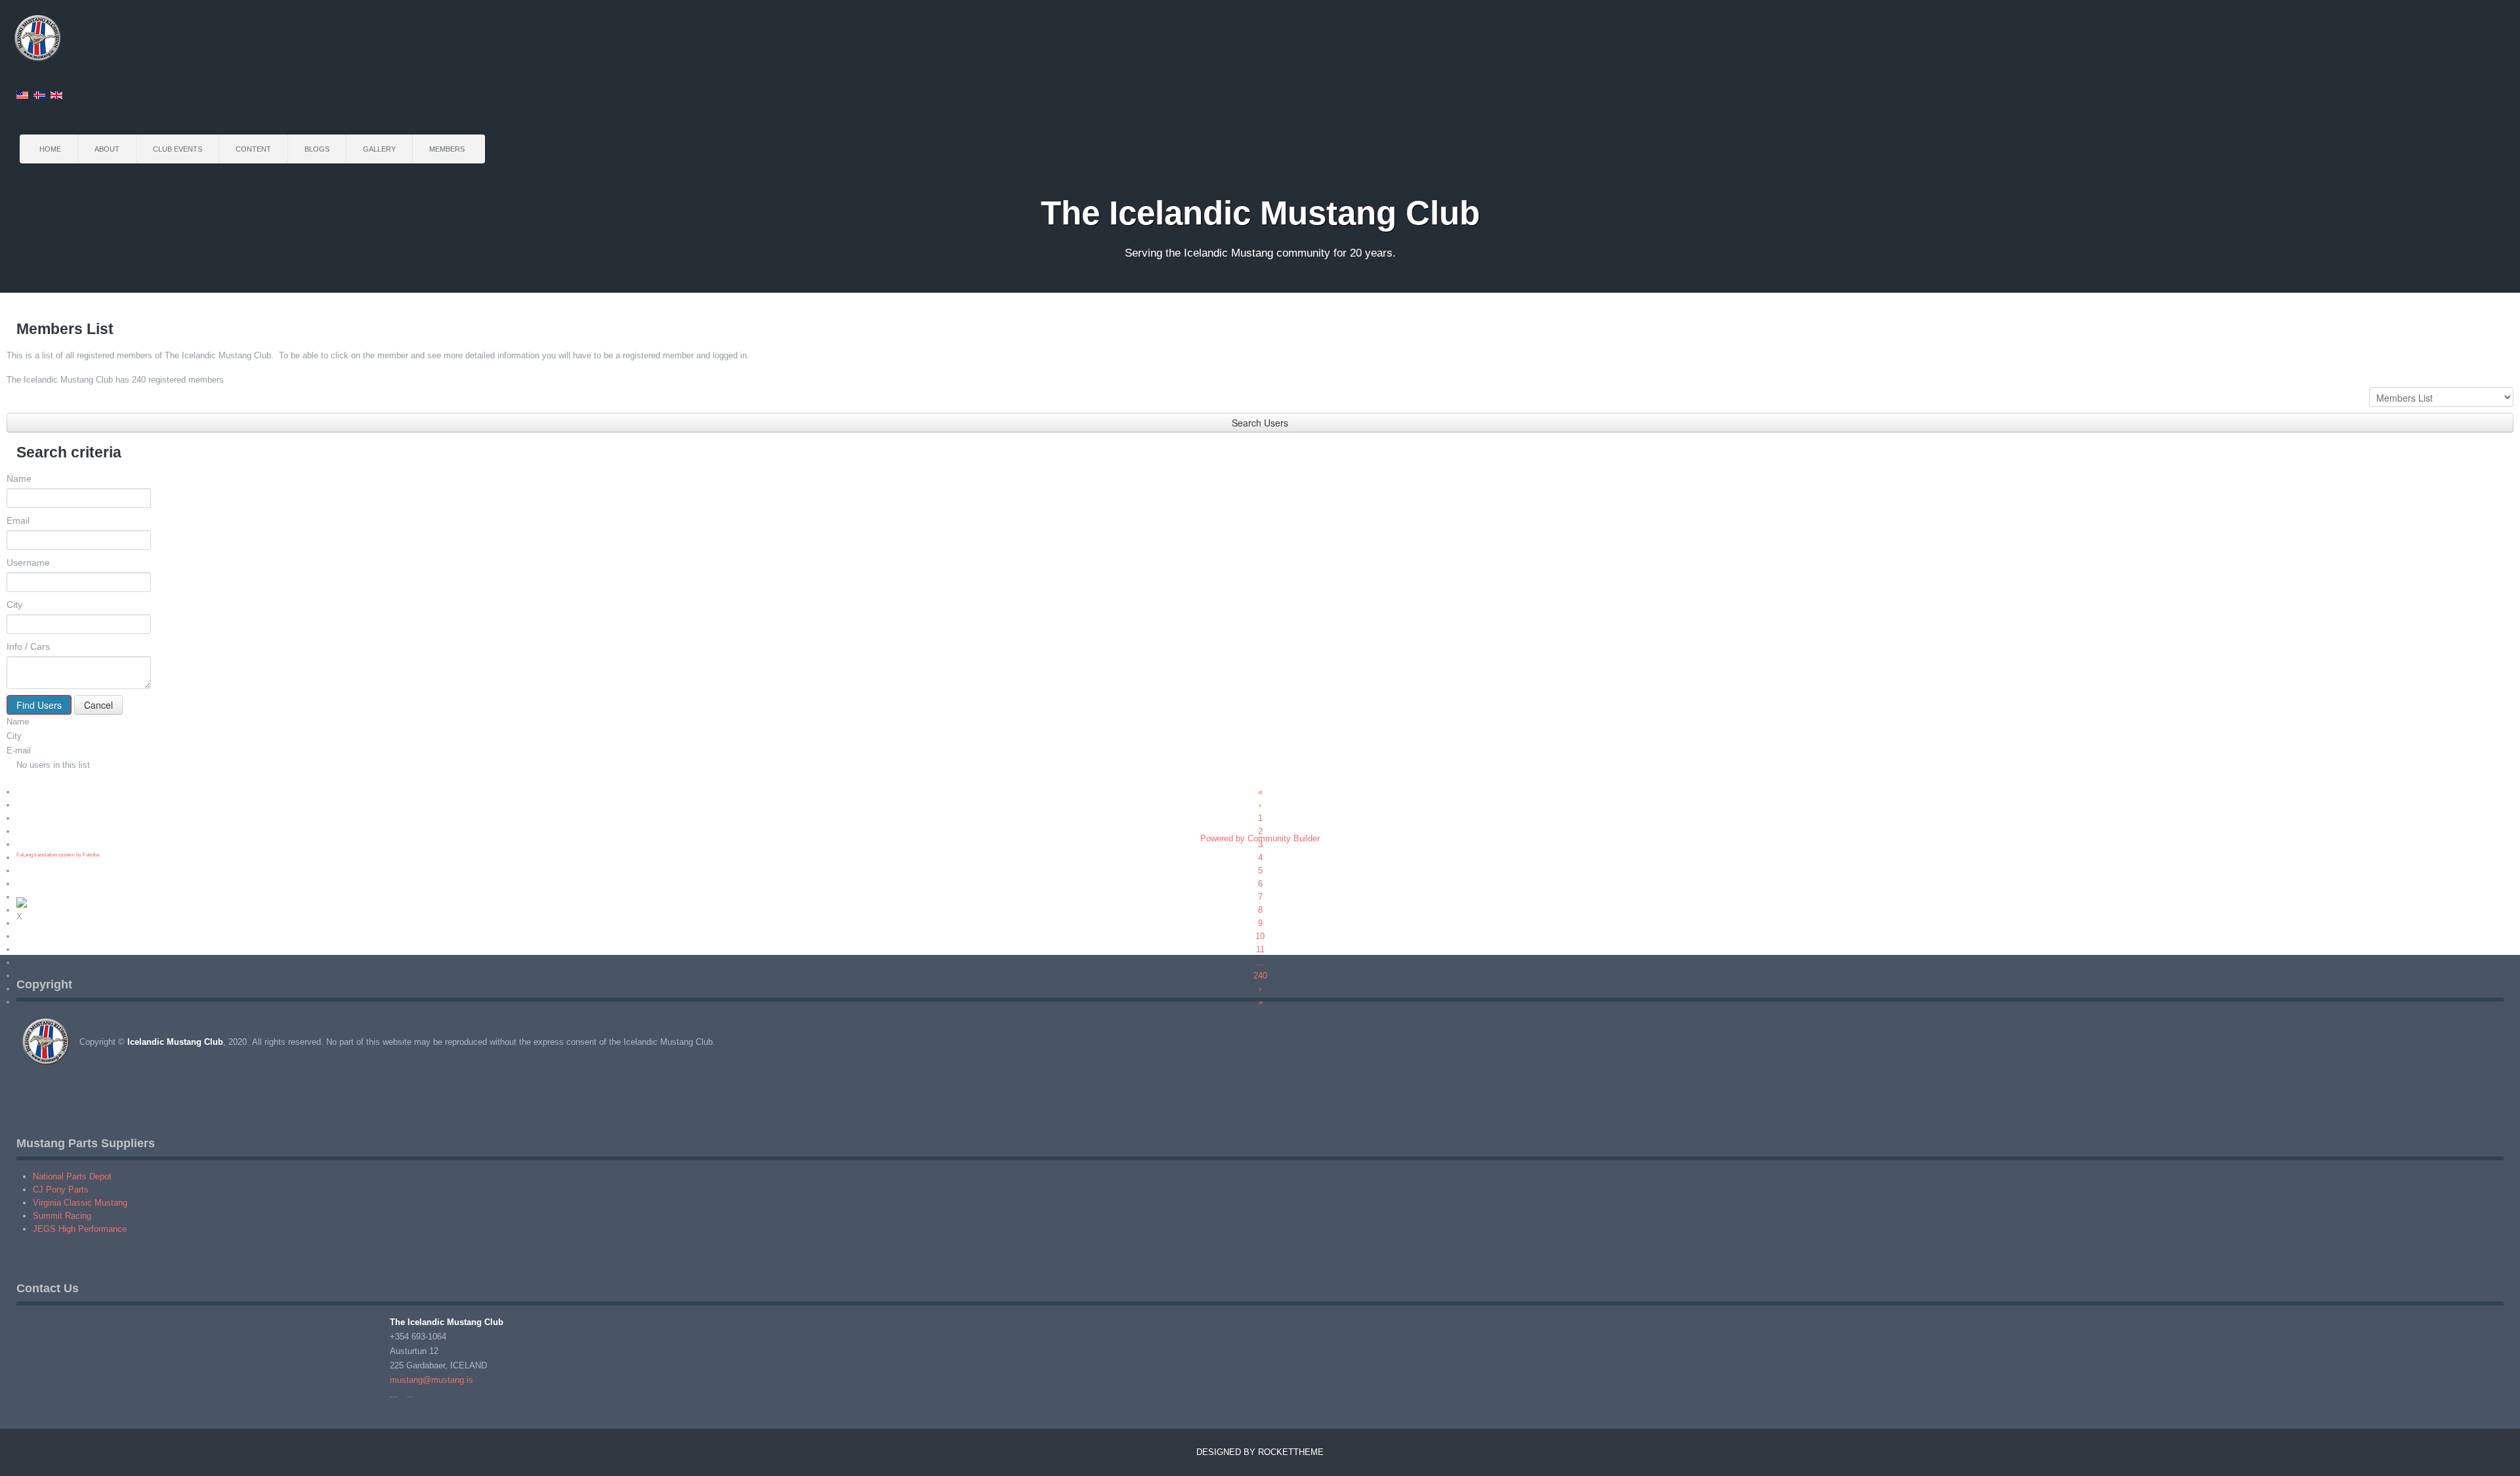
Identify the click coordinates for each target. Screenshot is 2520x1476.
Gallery (379, 149)
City (14, 604)
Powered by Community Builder (1260, 838)
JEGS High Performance (80, 1229)
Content (253, 149)
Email (18, 520)
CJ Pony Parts (61, 1190)
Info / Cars (28, 646)
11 (1260, 949)
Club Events (178, 149)
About (107, 149)
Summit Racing (62, 1216)
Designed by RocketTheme (1260, 1452)
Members (447, 149)
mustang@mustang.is (431, 1380)
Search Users (1260, 423)
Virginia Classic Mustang (80, 1203)
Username (28, 562)
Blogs (317, 149)
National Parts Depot (72, 1176)
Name (19, 478)
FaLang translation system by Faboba (58, 855)
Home (50, 149)
